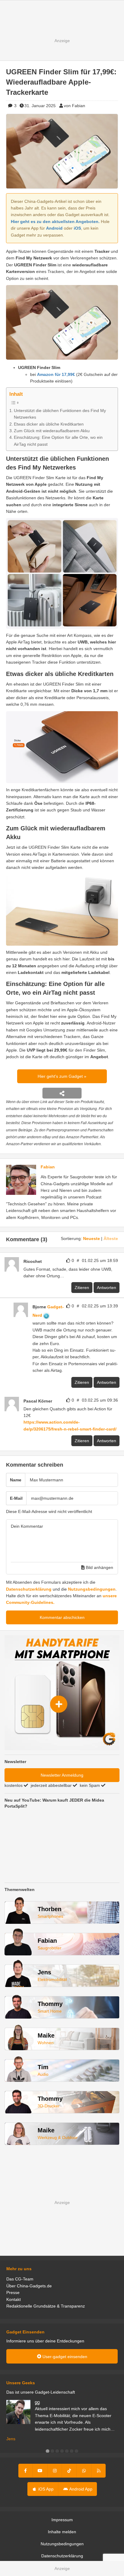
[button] (48, 2451)
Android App (80, 2489)
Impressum (62, 2520)
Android (54, 228)
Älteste (111, 1238)
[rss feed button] (99, 2471)
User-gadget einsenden (64, 2357)
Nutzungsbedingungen (92, 1589)
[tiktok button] (69, 2471)
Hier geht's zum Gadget (61, 1076)
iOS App (45, 2489)
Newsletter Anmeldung (62, 1775)
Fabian (48, 1167)
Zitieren (82, 1288)
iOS (77, 228)
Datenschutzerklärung (29, 1589)
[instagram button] (55, 2471)
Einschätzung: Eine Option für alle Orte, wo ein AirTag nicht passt (58, 441)
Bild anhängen (99, 1567)
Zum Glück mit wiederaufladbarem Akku (52, 431)
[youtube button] (40, 2471)
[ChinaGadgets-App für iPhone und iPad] (45, 1261)
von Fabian (74, 106)
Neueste (91, 1238)
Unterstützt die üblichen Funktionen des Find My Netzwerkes (60, 414)
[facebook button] (26, 2471)
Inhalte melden (62, 2532)
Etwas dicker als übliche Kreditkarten (49, 424)
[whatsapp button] (84, 2471)
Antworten (107, 1288)
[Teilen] (62, 1093)
